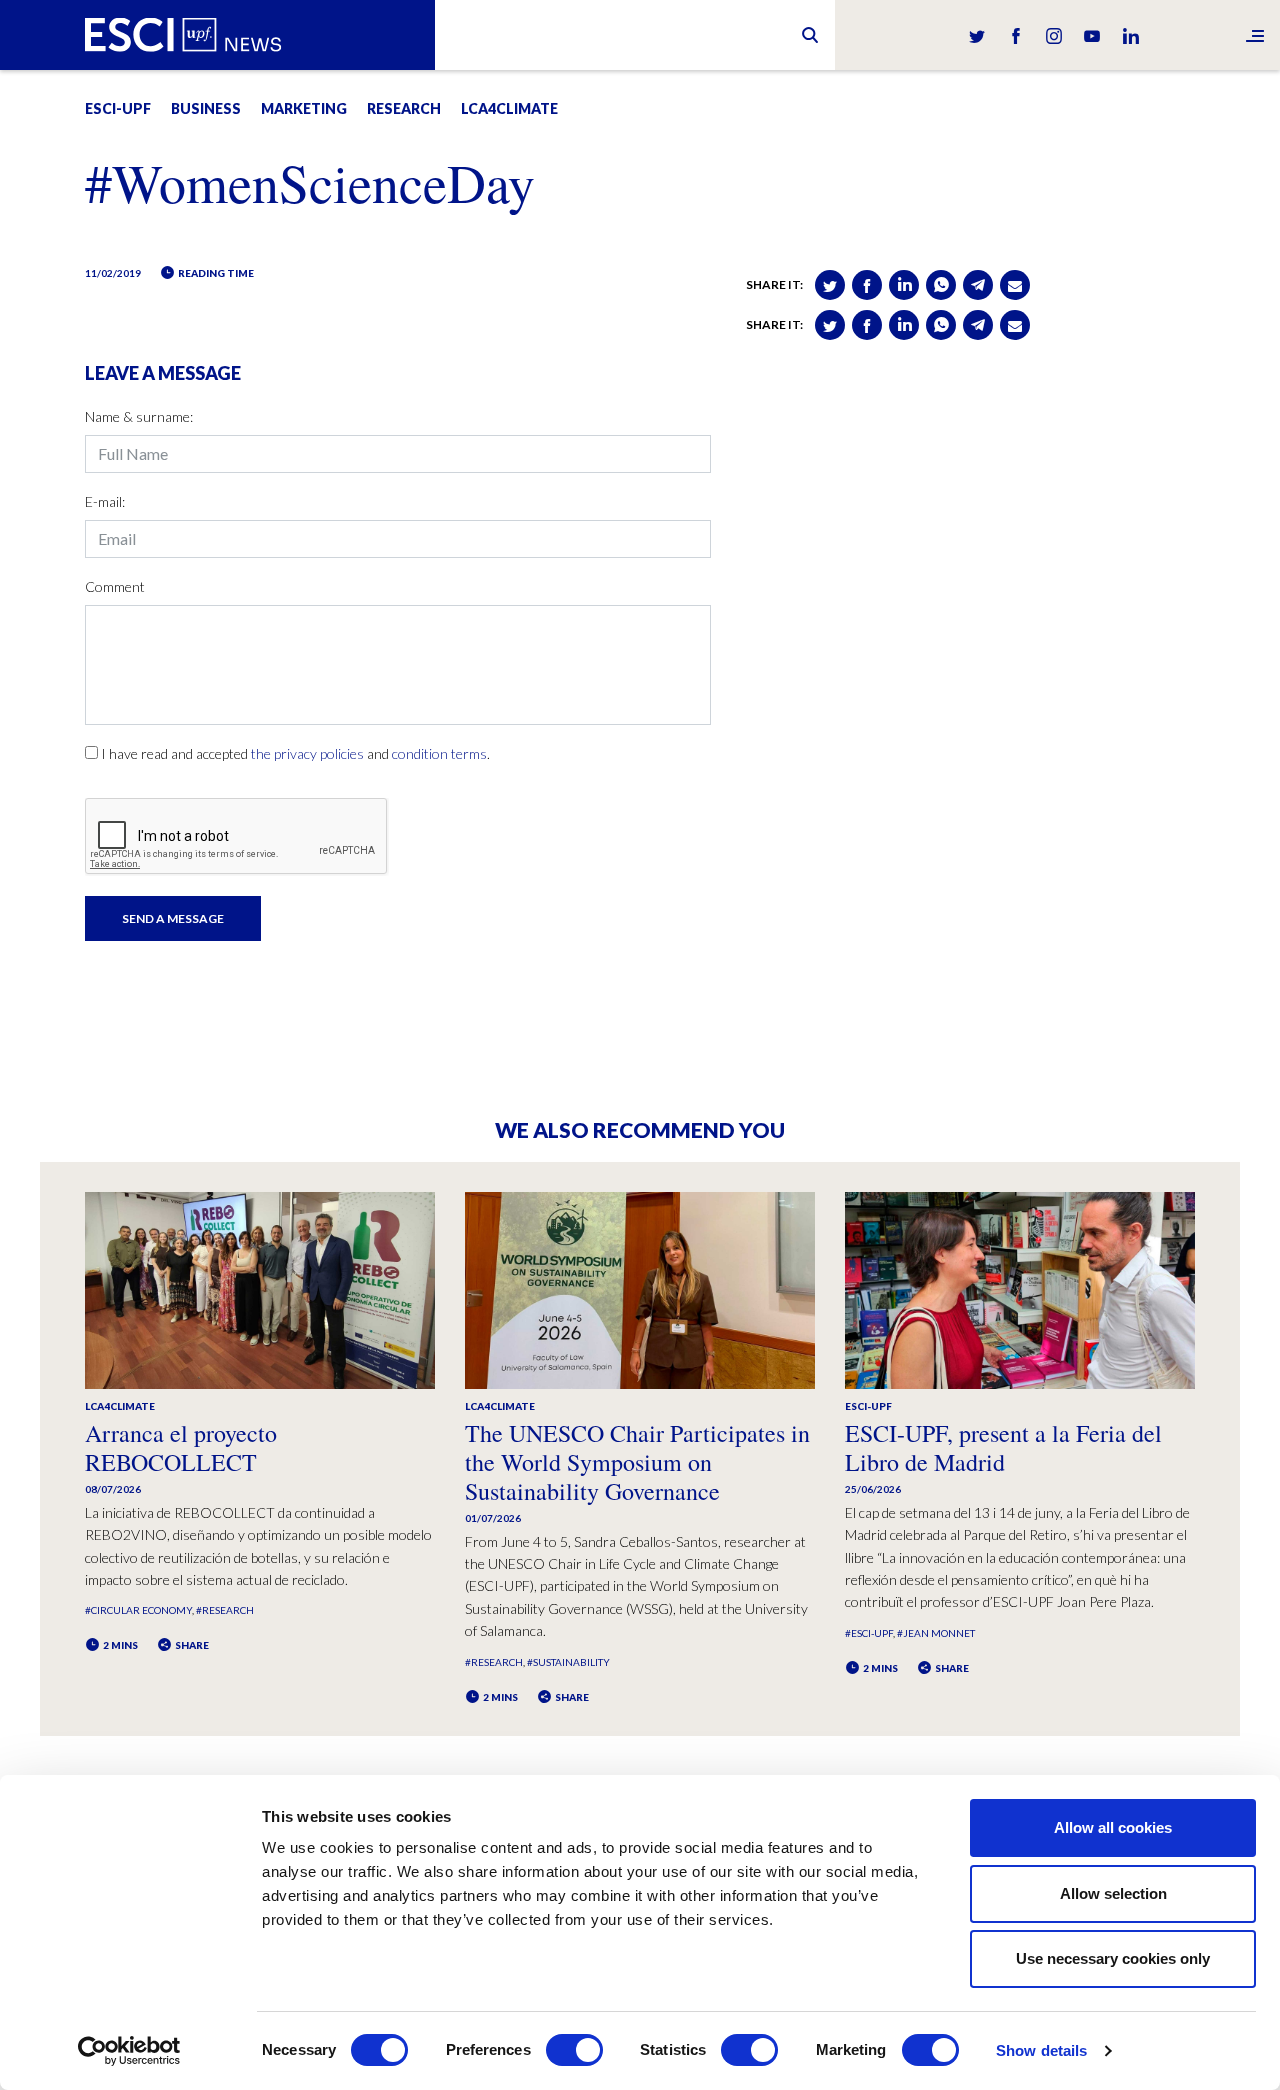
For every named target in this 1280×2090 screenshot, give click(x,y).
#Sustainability (568, 1662)
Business (206, 108)
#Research (225, 1610)
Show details (1041, 2050)
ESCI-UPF (118, 108)
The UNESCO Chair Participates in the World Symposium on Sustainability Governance (637, 1462)
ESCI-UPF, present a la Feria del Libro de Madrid (1003, 1447)
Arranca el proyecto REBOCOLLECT (181, 1447)
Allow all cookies (1113, 1827)
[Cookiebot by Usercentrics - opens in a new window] (129, 2051)
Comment (115, 586)
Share (191, 1645)
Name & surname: (139, 416)
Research (404, 108)
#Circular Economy (138, 1610)
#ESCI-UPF (869, 1633)
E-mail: (105, 501)
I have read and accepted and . (295, 753)
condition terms (439, 753)
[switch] (574, 2050)
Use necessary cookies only (1113, 1958)
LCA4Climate (509, 108)
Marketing (304, 108)
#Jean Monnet (936, 1633)
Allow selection (1113, 1893)
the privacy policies (307, 753)
